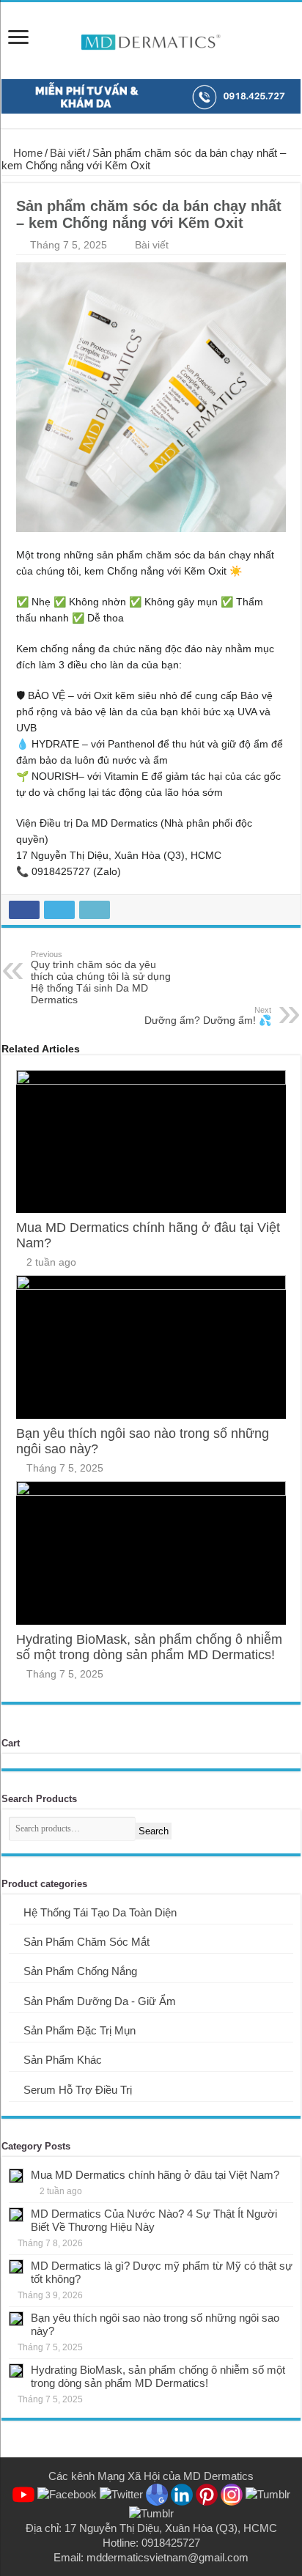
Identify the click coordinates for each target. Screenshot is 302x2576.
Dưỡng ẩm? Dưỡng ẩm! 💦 (208, 1016)
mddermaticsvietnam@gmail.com (167, 2557)
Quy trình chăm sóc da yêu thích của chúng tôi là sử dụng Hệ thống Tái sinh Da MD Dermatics (101, 978)
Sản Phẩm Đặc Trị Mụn (80, 2030)
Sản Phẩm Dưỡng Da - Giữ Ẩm (100, 2001)
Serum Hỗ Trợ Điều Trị (78, 2090)
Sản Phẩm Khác (63, 2060)
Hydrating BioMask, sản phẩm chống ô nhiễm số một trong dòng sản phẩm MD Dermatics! (149, 1647)
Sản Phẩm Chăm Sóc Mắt (86, 1942)
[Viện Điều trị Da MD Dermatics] (151, 42)
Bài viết (67, 153)
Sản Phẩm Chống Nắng (80, 1971)
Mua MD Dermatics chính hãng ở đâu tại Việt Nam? (155, 2175)
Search (154, 1831)
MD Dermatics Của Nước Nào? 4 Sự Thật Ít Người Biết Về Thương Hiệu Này (154, 2220)
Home (26, 153)
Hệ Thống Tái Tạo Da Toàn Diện (100, 1912)
